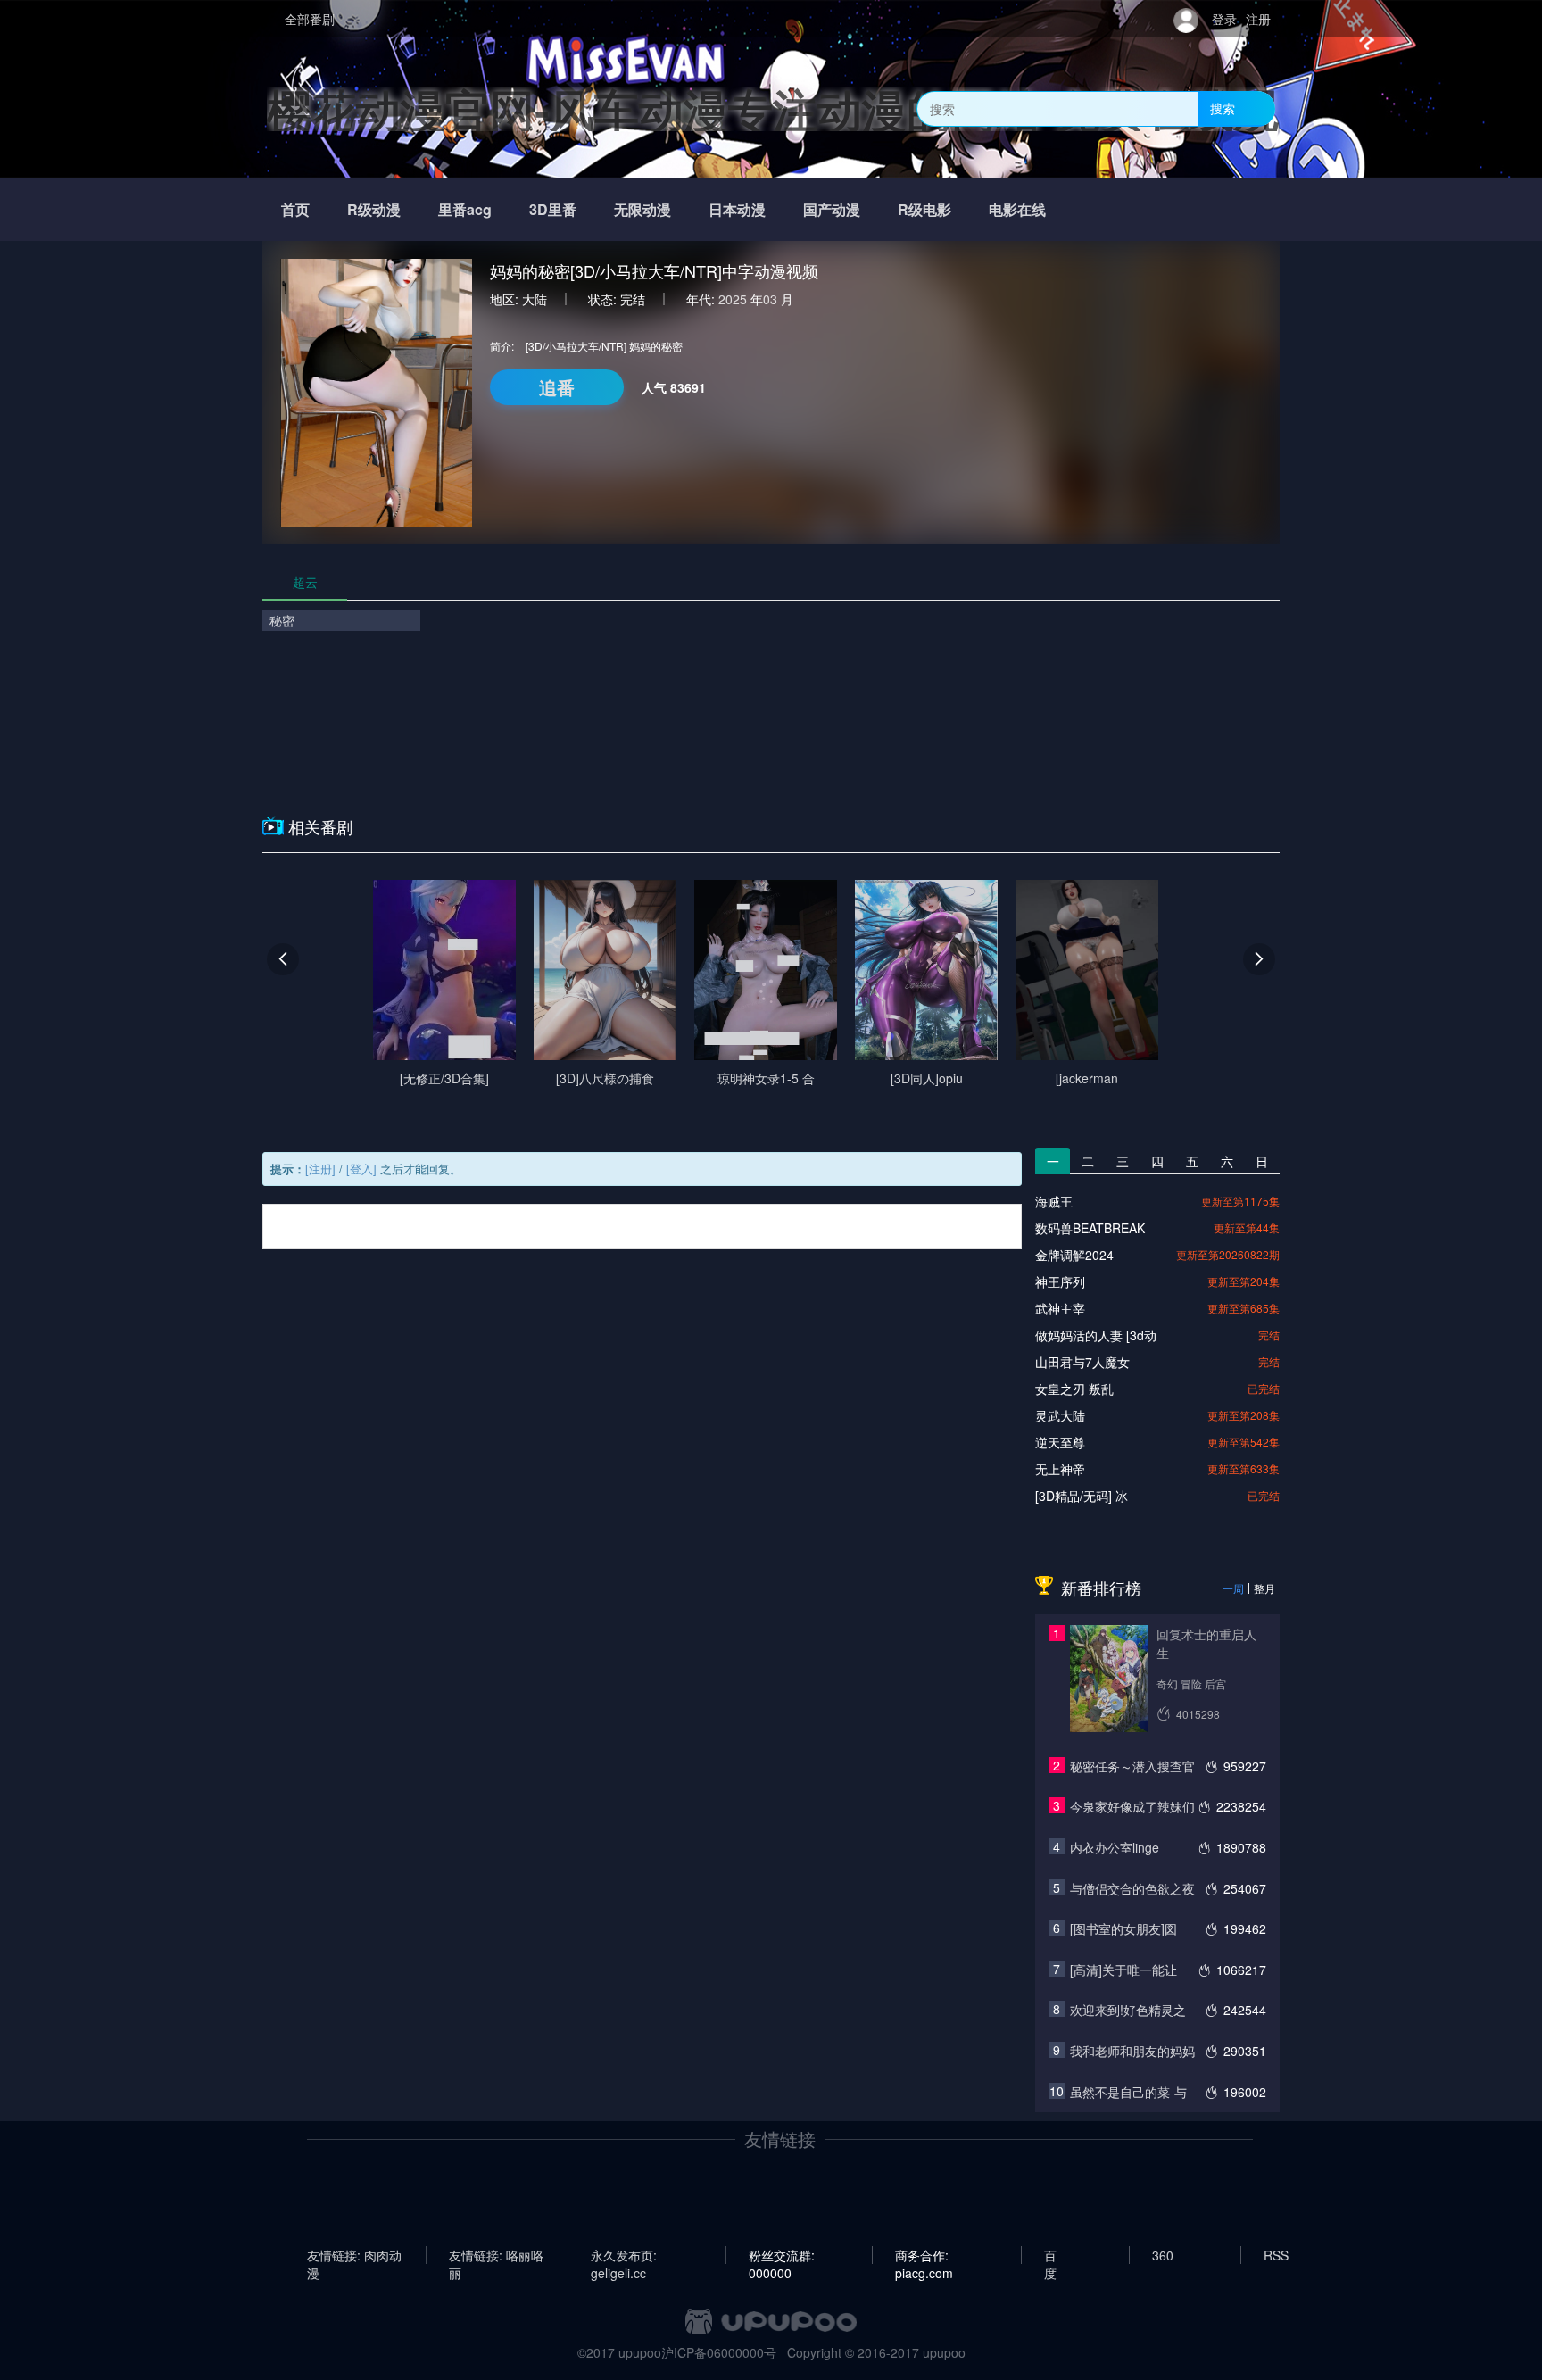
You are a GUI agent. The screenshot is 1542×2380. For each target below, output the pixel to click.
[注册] (320, 1169)
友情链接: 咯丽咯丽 (496, 2255)
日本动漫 (737, 209)
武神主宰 (1060, 1308)
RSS (1276, 2255)
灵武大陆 (1060, 1415)
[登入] (361, 1169)
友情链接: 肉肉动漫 (354, 2255)
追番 (557, 387)
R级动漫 (374, 209)
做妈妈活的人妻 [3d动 (1096, 1335)
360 (1163, 2255)
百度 (1050, 2255)
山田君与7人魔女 (1082, 1362)
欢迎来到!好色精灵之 (1128, 2010)
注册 (1258, 19)
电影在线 (1017, 209)
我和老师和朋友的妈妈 (1132, 2051)
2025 (733, 299)
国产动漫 (832, 209)
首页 (295, 209)
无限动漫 (642, 209)
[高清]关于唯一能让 (1123, 1970)
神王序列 (1060, 1281)
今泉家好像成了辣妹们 (1132, 1806)
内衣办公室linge (1115, 1847)
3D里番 (553, 209)
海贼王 (1054, 1201)
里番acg (465, 209)
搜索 (1223, 108)
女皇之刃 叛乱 (1074, 1389)
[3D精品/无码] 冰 (1082, 1496)
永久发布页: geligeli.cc (624, 2255)
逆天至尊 (1060, 1442)
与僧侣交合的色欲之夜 (1132, 1888)
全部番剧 (310, 19)
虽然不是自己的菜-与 (1128, 2092)
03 (770, 299)
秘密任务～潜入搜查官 (1132, 1766)
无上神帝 (1060, 1469)
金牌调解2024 (1074, 1255)
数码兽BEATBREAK (1090, 1228)
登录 (1224, 19)
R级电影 (924, 209)
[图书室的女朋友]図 (1123, 1928)
